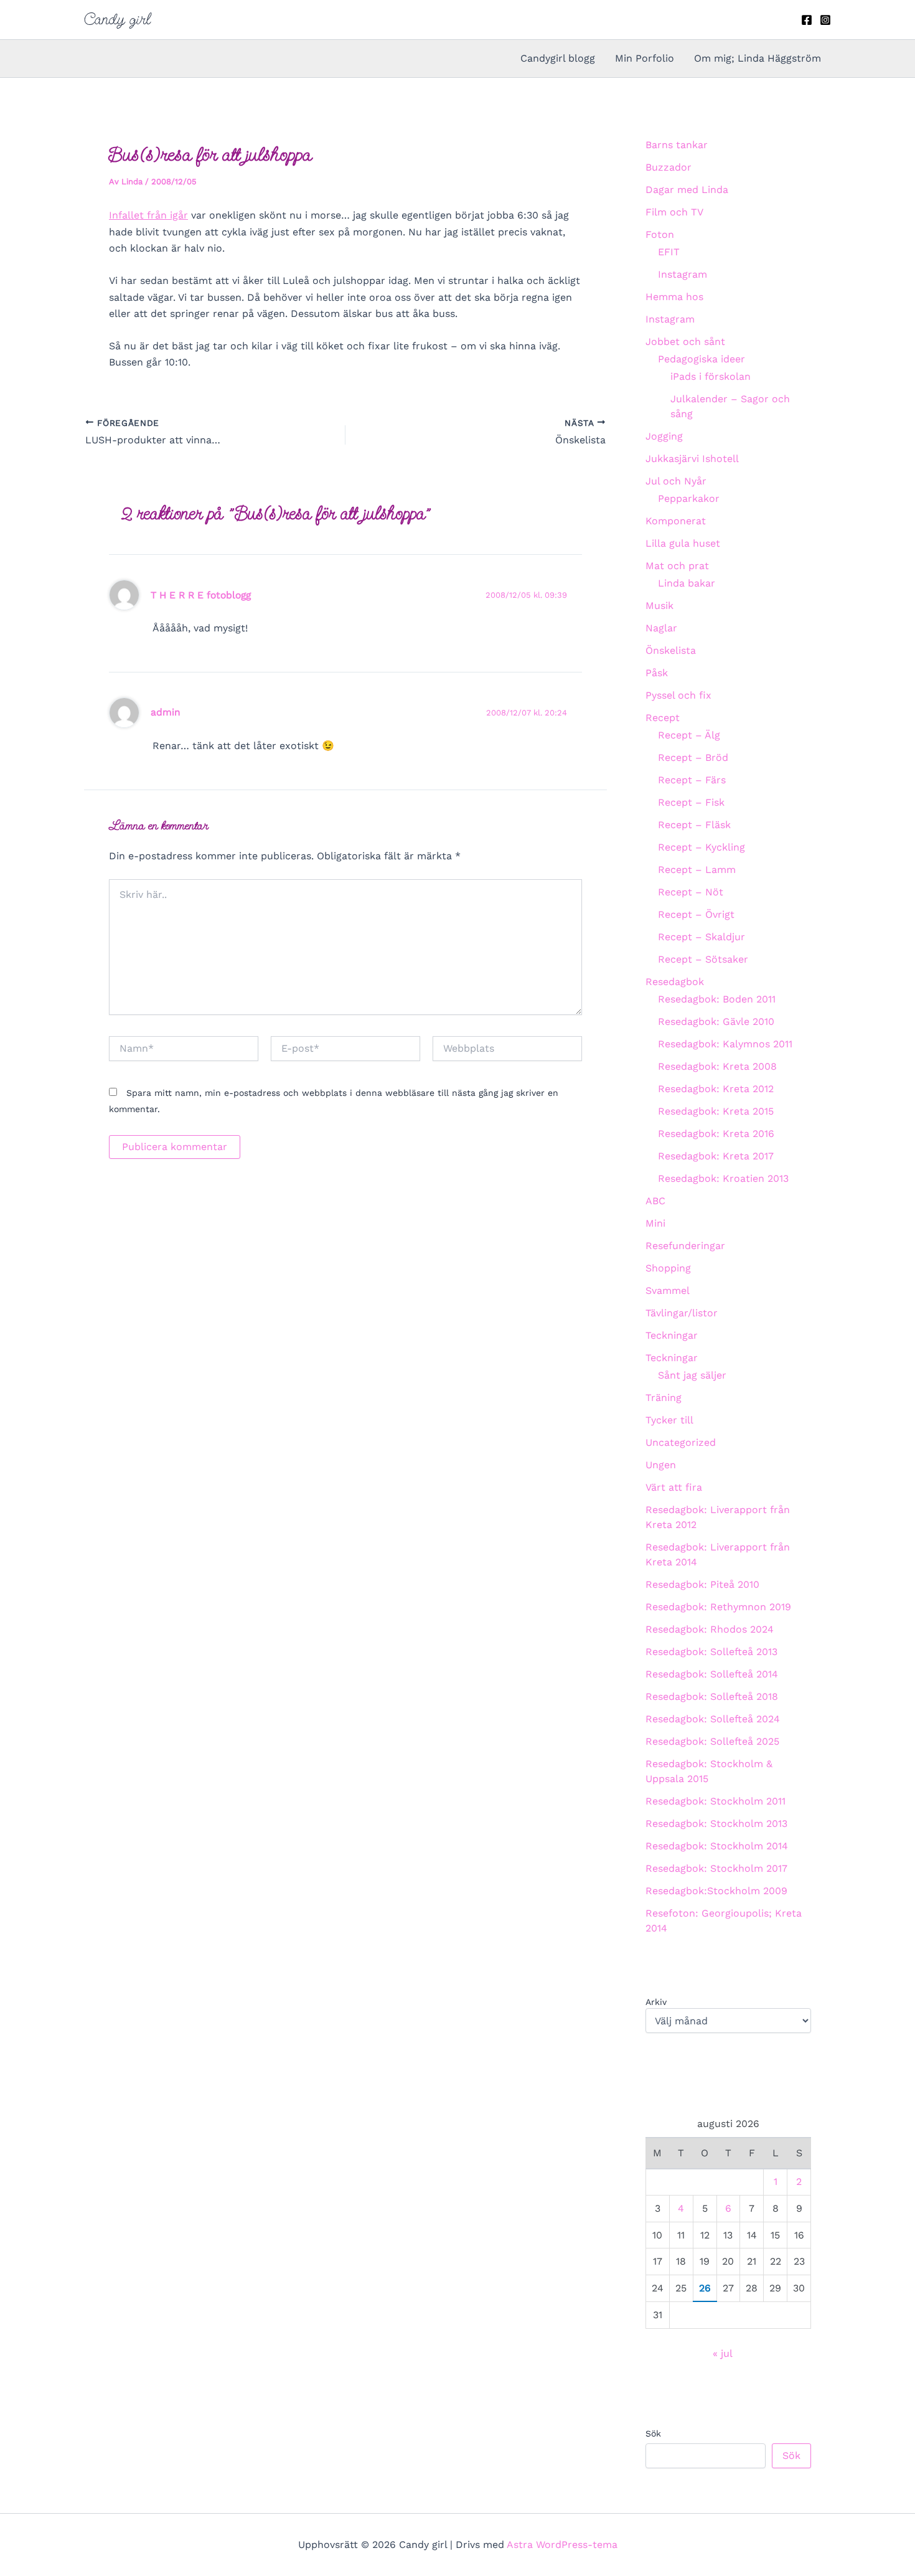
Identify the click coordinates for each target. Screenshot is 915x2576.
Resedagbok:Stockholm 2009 (716, 1891)
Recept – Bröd (693, 757)
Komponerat (676, 521)
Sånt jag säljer (692, 1375)
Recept (663, 718)
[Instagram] (825, 20)
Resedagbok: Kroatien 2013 (723, 1178)
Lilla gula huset (683, 543)
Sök (653, 2433)
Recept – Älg (689, 735)
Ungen (661, 1465)
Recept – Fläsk (694, 825)
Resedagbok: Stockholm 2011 (716, 1801)
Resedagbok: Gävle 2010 (716, 1021)
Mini (655, 1223)
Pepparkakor (689, 498)
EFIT (669, 252)
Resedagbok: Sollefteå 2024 (713, 1719)
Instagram (683, 274)
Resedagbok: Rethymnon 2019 (718, 1607)
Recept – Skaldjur (701, 937)
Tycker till (669, 1420)
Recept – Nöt (691, 892)
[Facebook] (807, 20)
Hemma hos (674, 297)
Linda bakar (687, 583)
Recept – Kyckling (701, 847)
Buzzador (669, 167)
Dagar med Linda (687, 190)
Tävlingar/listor (682, 1313)
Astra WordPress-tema (562, 2545)
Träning (664, 1398)
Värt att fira (674, 1487)
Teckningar (672, 1335)
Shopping (668, 1268)
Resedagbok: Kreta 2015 (716, 1111)
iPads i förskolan (711, 376)
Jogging (664, 436)
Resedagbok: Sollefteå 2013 (711, 1652)
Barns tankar (677, 145)
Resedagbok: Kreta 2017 (716, 1156)
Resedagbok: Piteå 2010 (702, 1584)
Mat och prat (677, 566)
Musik (659, 606)
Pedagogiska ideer (701, 359)
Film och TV (674, 212)
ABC (655, 1201)
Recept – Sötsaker (703, 959)
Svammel (668, 1290)
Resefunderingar (685, 1246)
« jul (722, 2353)
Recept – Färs (692, 780)
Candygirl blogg (558, 58)
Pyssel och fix (678, 695)
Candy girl (117, 19)
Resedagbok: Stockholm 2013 (716, 1823)
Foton (660, 234)
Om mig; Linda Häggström (758, 58)
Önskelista (671, 650)
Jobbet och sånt (685, 342)
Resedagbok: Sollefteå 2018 (712, 1696)
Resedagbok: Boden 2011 (717, 999)
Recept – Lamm (697, 870)
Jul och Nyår (676, 481)
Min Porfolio (645, 58)
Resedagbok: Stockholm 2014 (717, 1846)
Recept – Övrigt (696, 914)
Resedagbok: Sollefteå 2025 (712, 1741)
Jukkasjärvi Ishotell (692, 459)
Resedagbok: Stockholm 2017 (716, 1868)
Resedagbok (675, 982)
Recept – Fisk (691, 802)
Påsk (657, 673)
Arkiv (656, 2002)
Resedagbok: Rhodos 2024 (710, 1629)
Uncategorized (681, 1442)
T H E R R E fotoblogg (201, 595)
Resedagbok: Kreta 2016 (716, 1134)
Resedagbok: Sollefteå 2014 (712, 1674)
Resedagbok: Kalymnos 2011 (725, 1044)
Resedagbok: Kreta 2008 (717, 1066)
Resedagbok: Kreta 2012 (716, 1089)
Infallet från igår (148, 215)
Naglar (661, 628)
